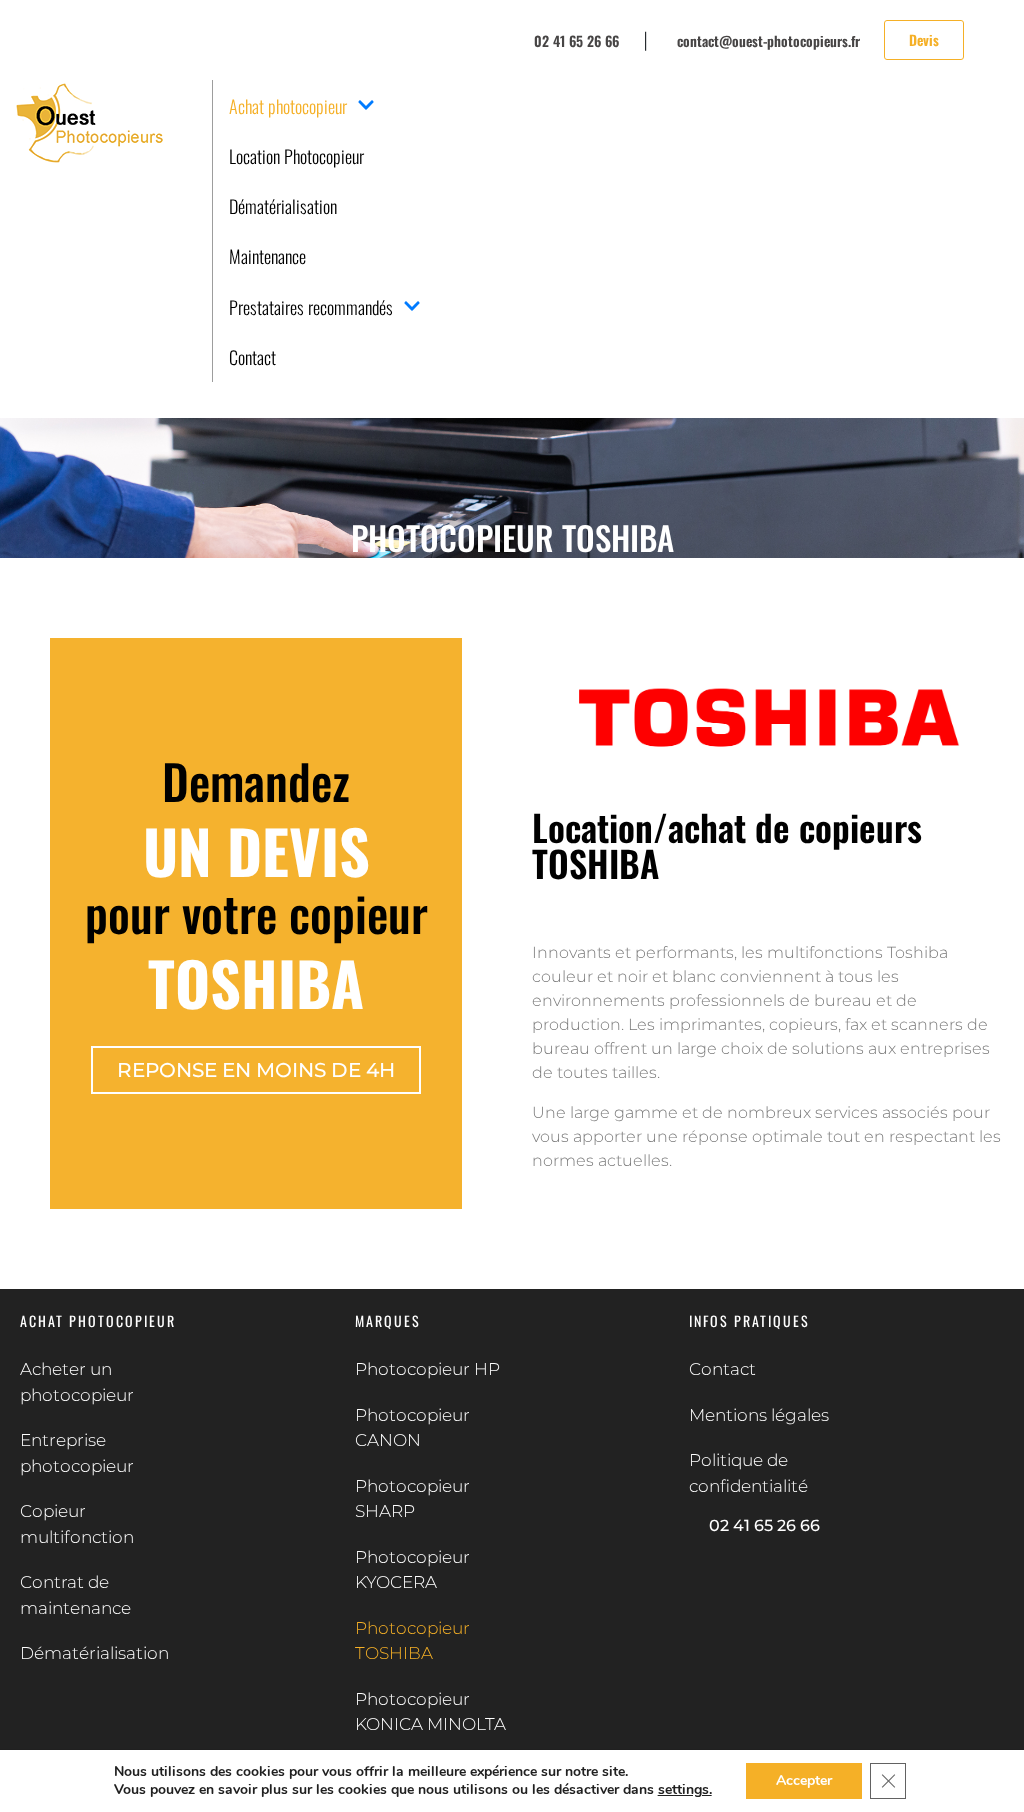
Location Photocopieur (296, 156)
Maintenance (267, 256)
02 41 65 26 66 (764, 1525)
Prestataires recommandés (311, 307)
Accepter (804, 1780)
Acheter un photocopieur (77, 1382)
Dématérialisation (283, 206)
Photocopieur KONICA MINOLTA (430, 1712)
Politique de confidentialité (748, 1473)
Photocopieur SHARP (412, 1499)
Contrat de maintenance (75, 1595)
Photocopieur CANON (412, 1428)
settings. (685, 1790)
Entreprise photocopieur (77, 1453)
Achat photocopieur (288, 106)
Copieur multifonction (77, 1524)
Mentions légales (759, 1415)
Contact (252, 357)
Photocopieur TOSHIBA (412, 1641)
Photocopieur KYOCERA (412, 1570)
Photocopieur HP (427, 1369)
